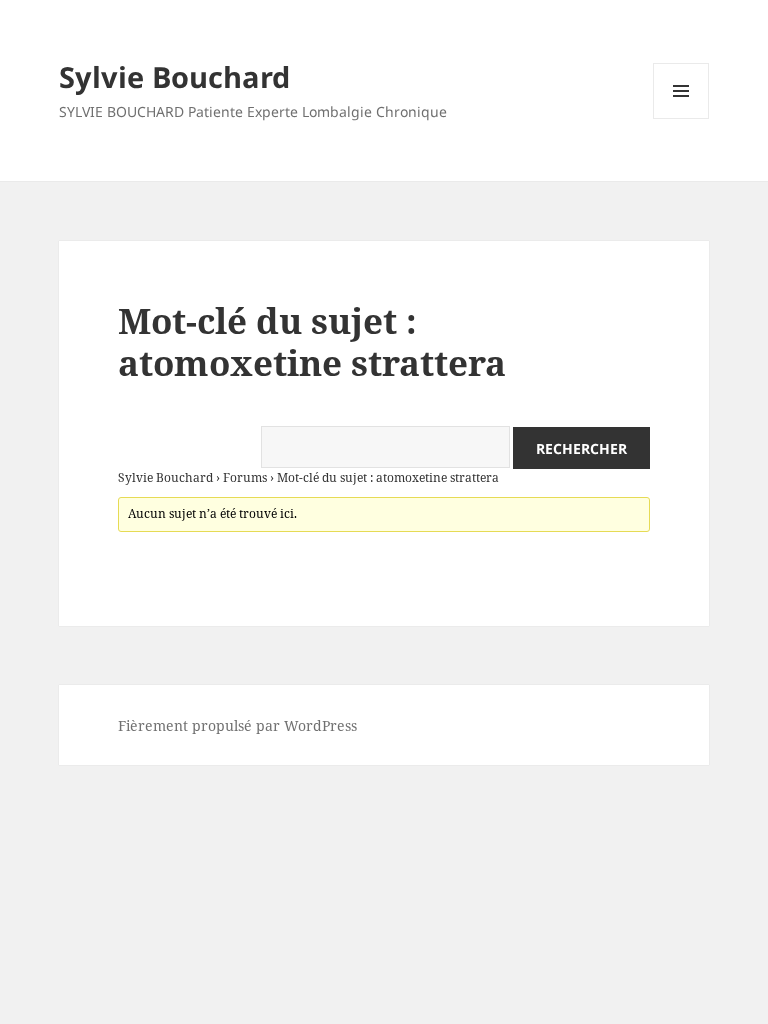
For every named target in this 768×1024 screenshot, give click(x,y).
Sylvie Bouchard (174, 76)
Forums (245, 477)
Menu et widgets (681, 118)
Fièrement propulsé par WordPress (237, 725)
